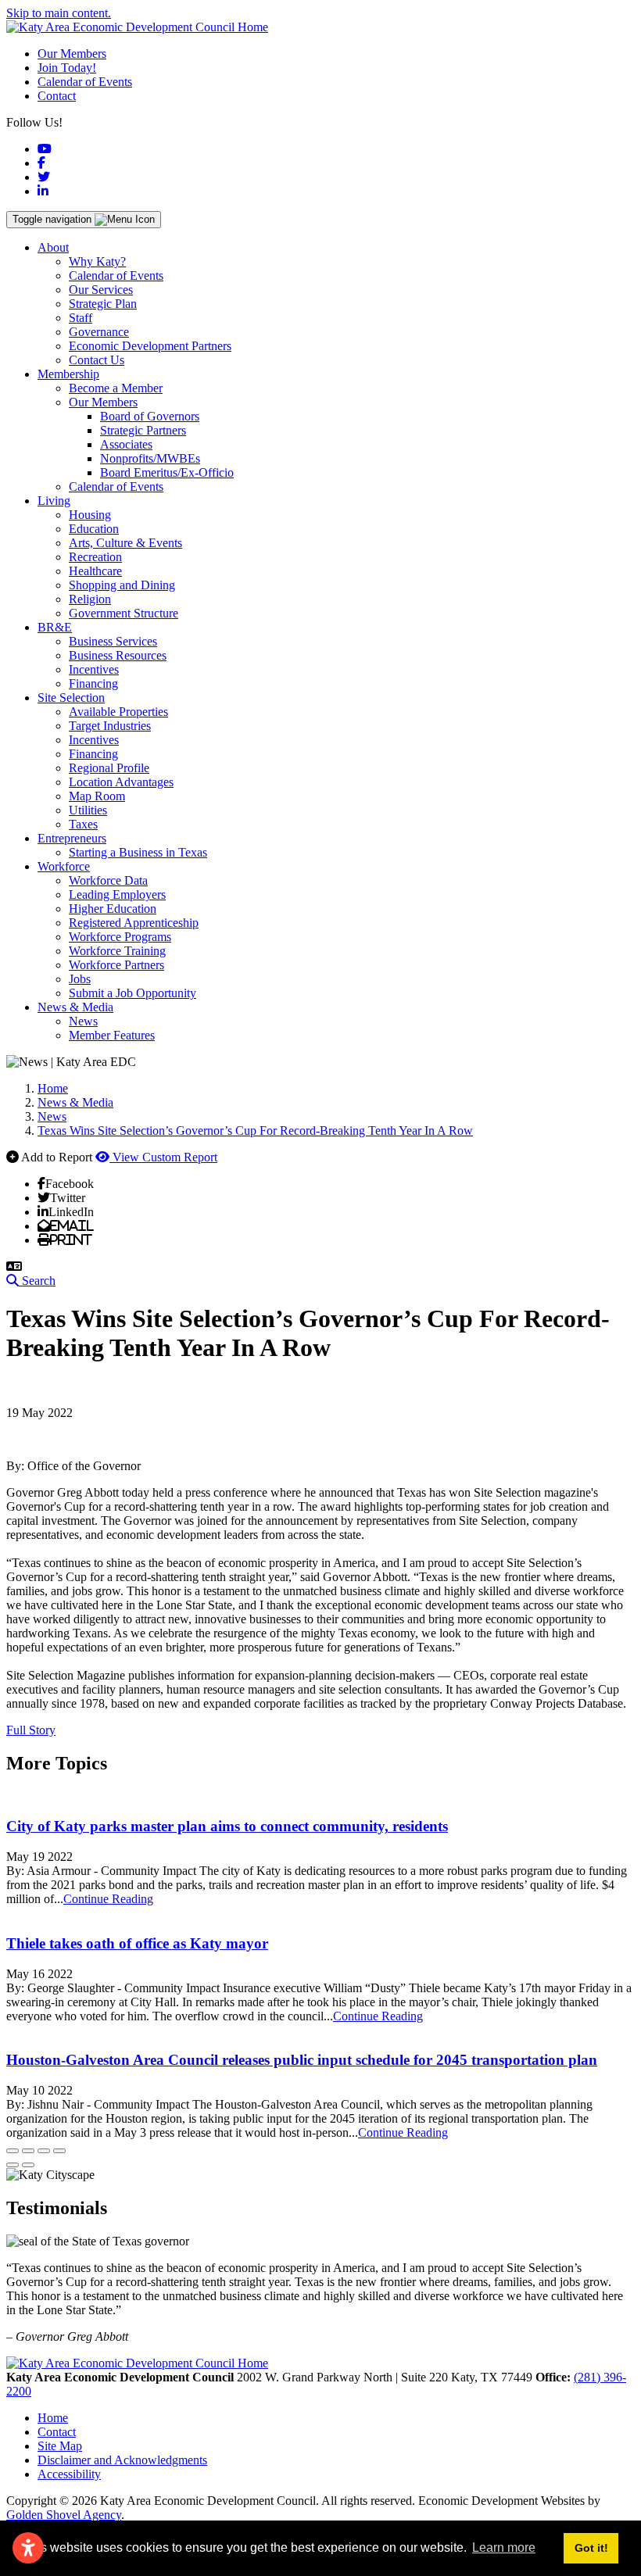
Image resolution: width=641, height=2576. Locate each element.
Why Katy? (97, 261)
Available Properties (118, 712)
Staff (81, 318)
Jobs (80, 979)
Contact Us (97, 360)
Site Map (60, 2446)
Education (94, 529)
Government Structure (124, 613)
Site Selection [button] (71, 698)
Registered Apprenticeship (134, 923)
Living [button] (54, 501)
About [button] (53, 247)
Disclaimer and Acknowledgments (122, 2460)
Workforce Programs (120, 937)
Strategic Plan (103, 304)
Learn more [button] (504, 2547)
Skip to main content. (59, 13)
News (83, 1021)
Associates (126, 444)
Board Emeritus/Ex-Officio (167, 472)
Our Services (101, 290)
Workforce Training (117, 951)
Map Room (97, 796)
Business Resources (118, 655)
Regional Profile (109, 768)
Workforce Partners (116, 965)
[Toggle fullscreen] (44, 2151)
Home (53, 2418)
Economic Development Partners (150, 346)
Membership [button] (68, 374)
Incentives (94, 669)
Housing (90, 515)
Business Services (113, 641)
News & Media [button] (75, 1007)
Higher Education (113, 909)
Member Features (112, 1035)
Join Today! (67, 68)
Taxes (83, 824)
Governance (99, 332)
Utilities (88, 810)
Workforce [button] (64, 866)
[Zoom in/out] (59, 2151)
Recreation (95, 557)
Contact (57, 96)
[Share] (28, 2151)
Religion (90, 599)
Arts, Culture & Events (125, 543)
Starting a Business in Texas (138, 852)
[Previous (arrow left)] (13, 2165)
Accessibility (69, 2474)
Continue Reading (108, 1899)
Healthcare (95, 571)
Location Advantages (121, 782)
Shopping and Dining (122, 585)
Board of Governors (150, 416)
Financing (93, 683)
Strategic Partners (143, 430)
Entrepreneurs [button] (72, 838)
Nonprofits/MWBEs (150, 458)
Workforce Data (108, 880)
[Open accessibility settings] (28, 2548)
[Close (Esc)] (13, 2151)
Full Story (31, 1730)
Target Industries (110, 726)
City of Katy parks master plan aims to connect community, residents (227, 1826)
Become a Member (116, 388)
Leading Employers (117, 894)
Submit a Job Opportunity (132, 993)
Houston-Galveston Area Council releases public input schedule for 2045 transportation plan (302, 2060)
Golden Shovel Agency (64, 2515)
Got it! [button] (591, 2548)
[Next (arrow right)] (28, 2165)
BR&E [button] (55, 627)
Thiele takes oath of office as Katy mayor (137, 1943)
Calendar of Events (85, 82)
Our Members (72, 54)
